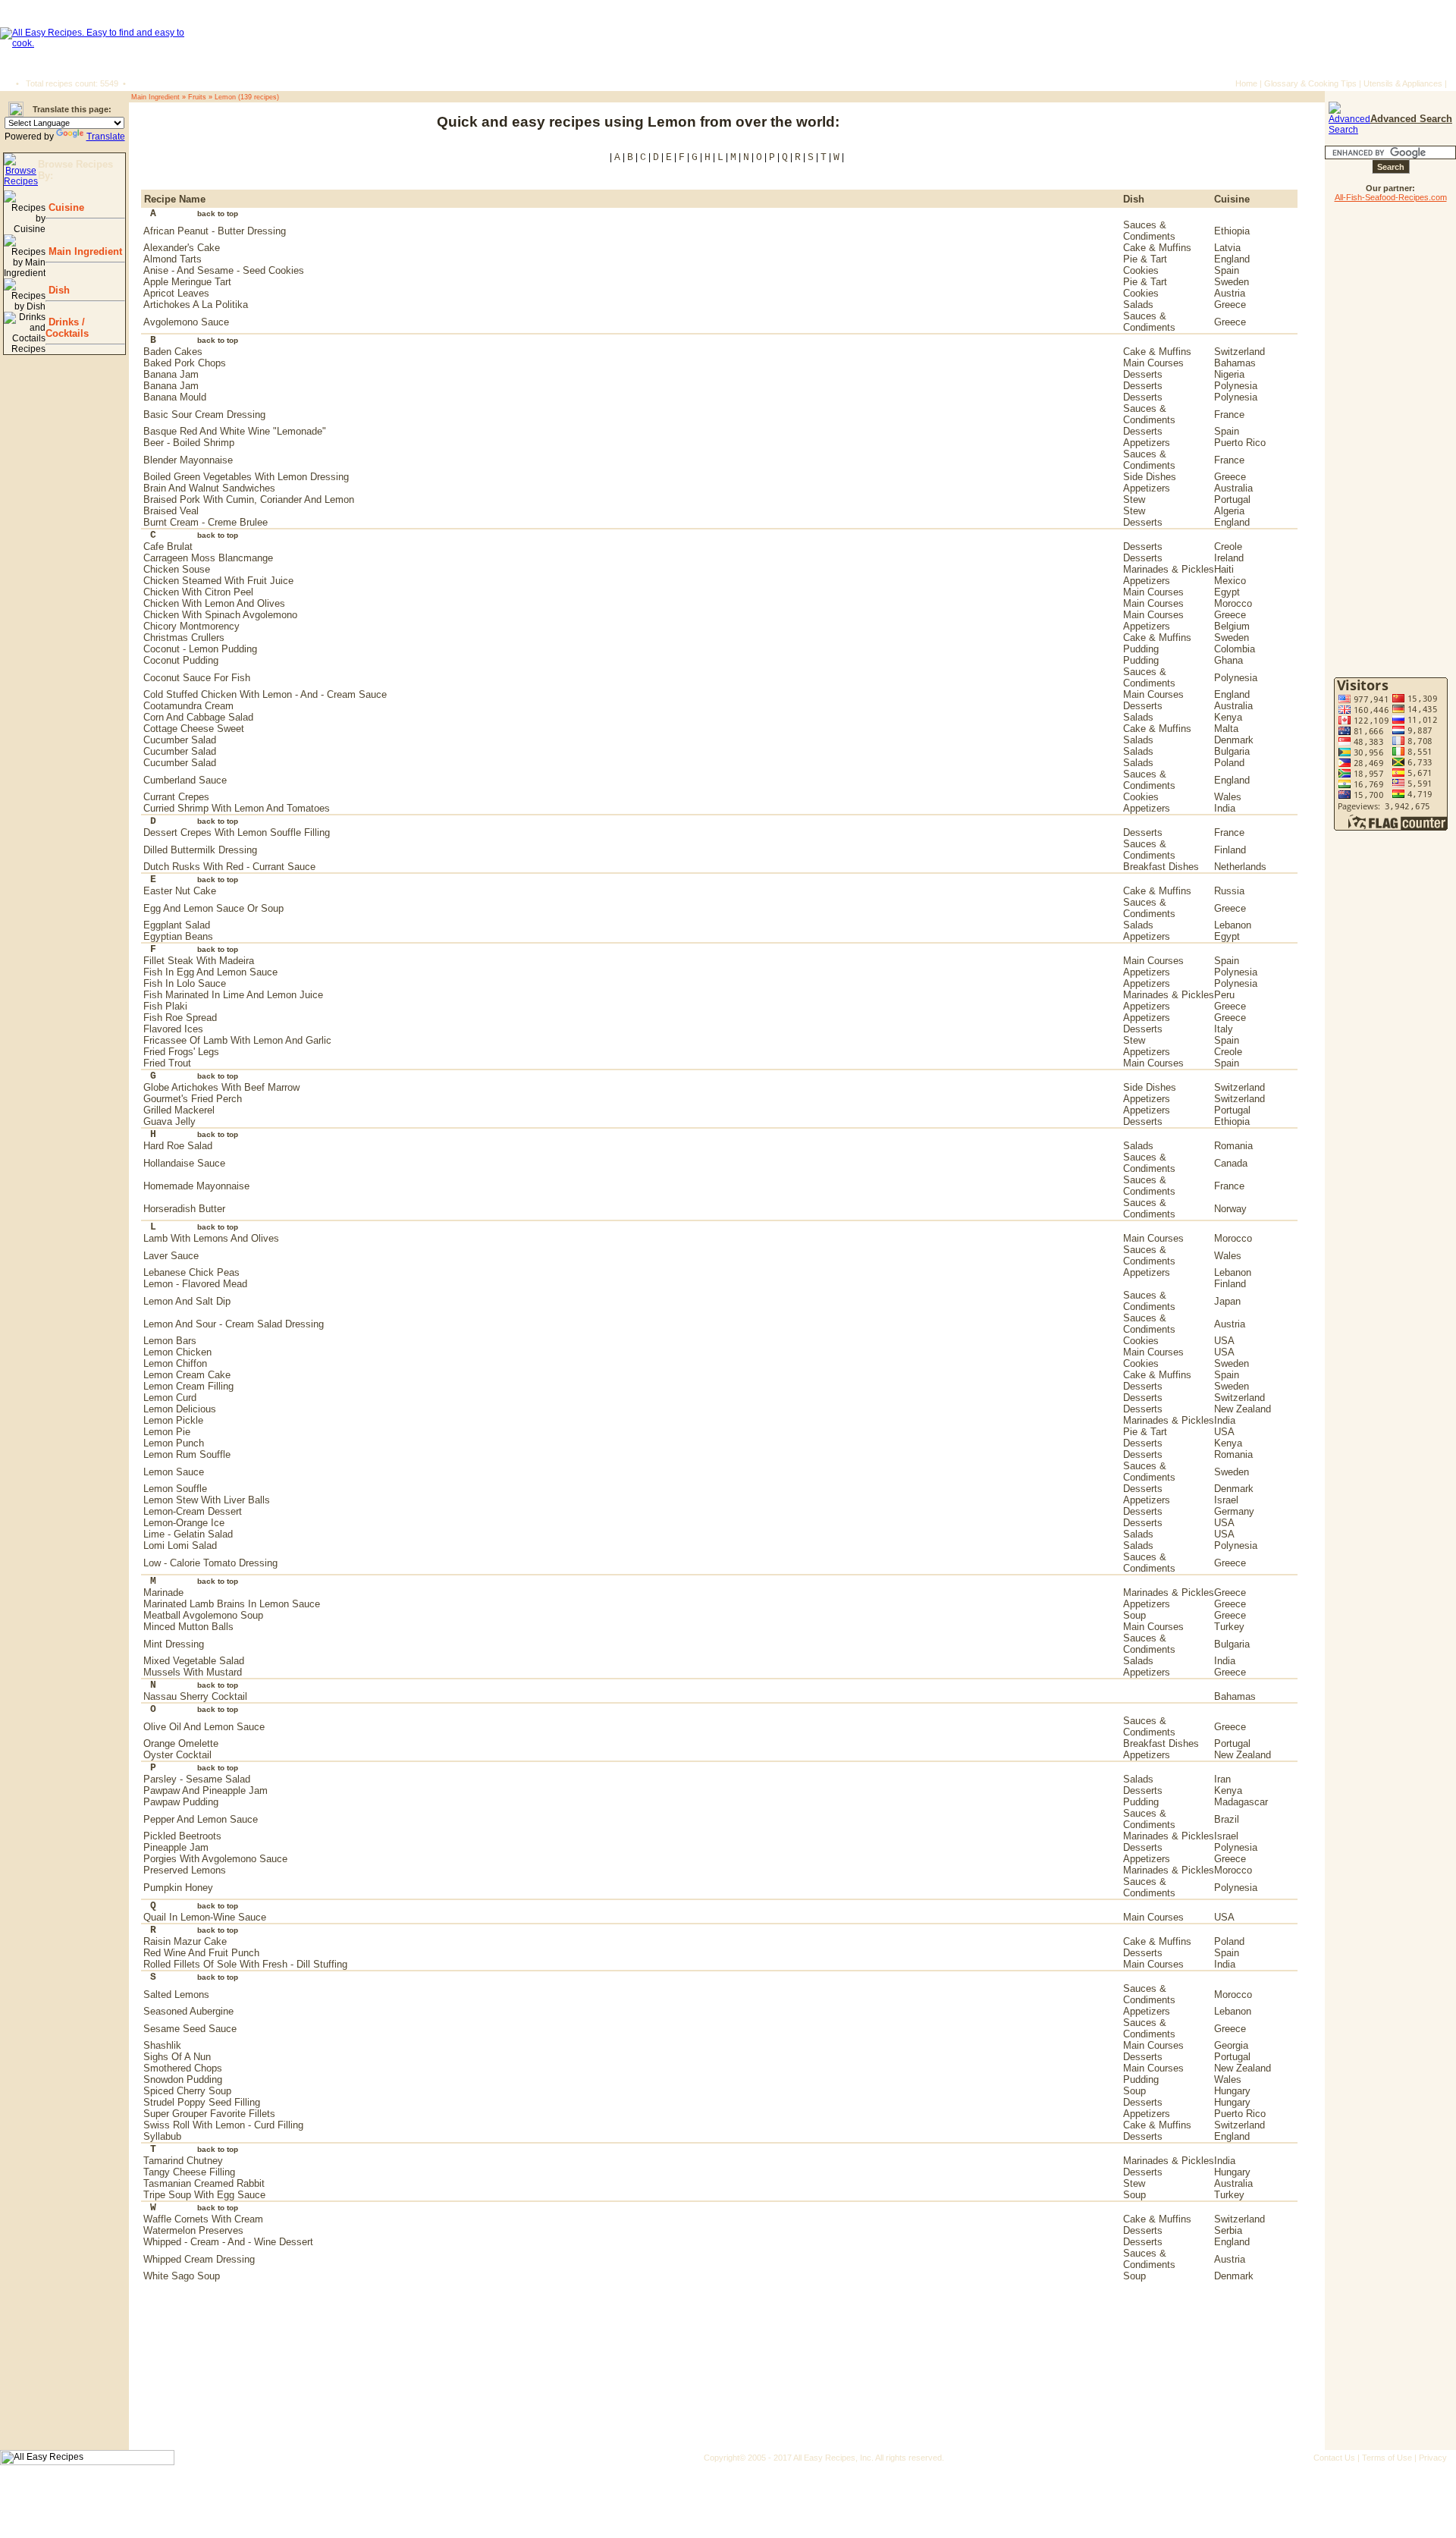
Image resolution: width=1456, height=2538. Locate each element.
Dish (58, 290)
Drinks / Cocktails (67, 328)
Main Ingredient (84, 251)
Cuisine (65, 207)
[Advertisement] (1224, 129)
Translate (106, 137)
